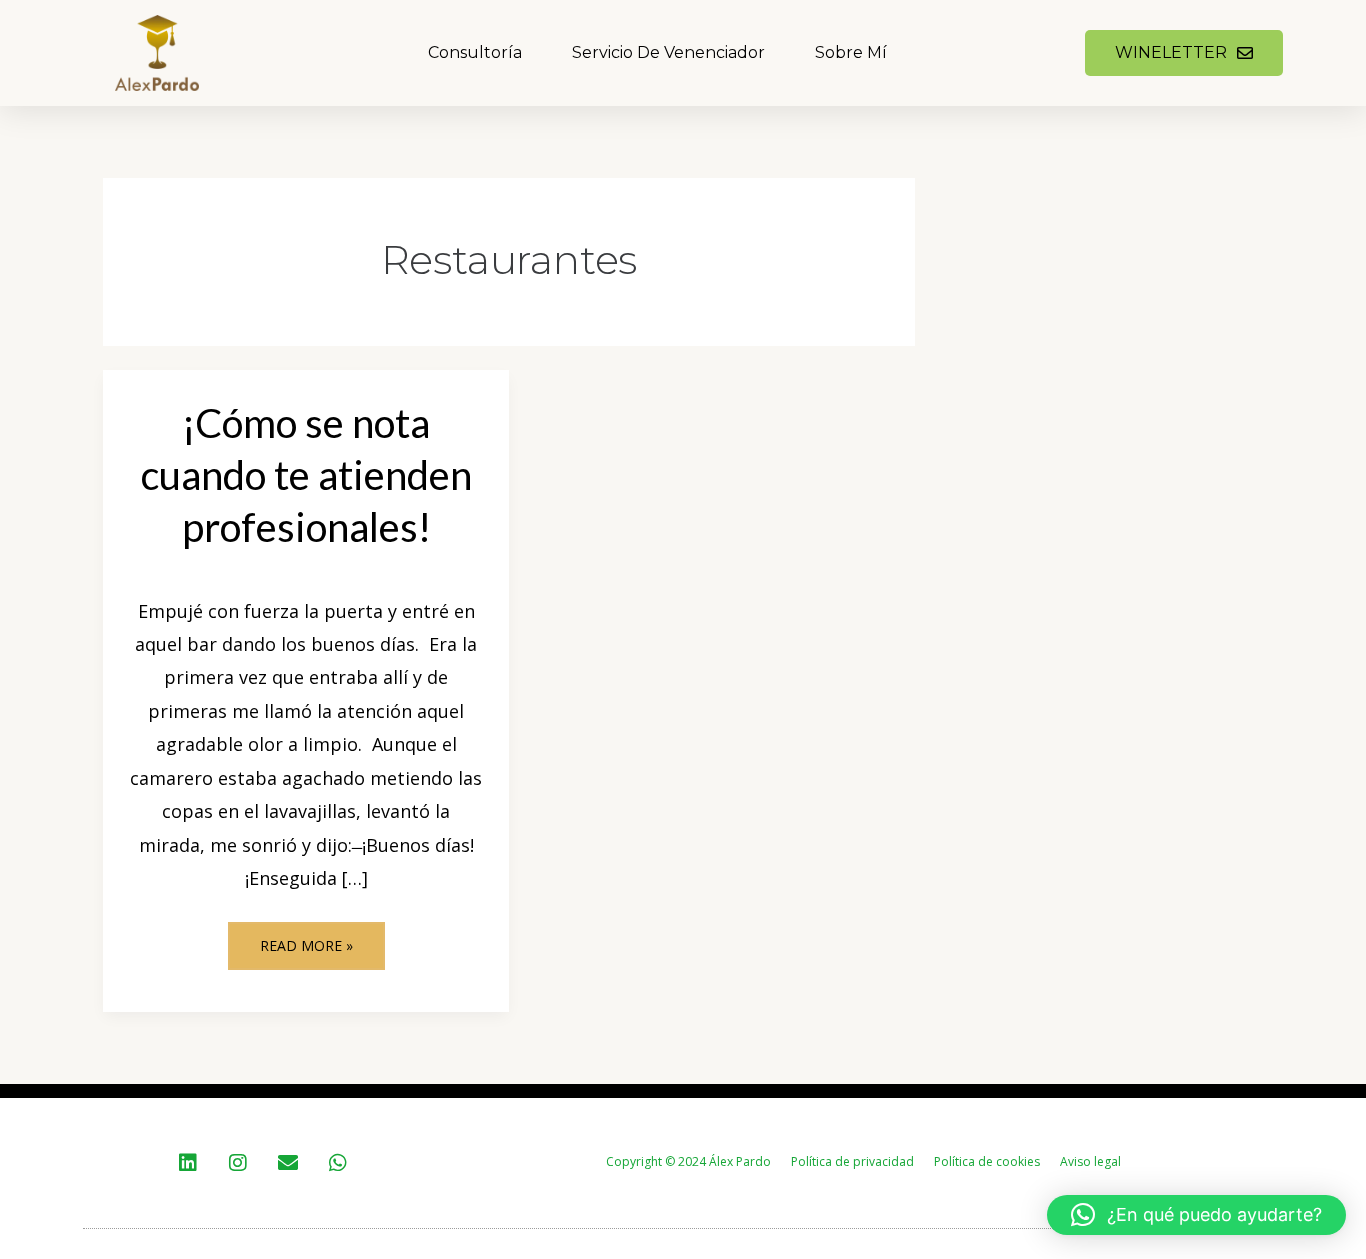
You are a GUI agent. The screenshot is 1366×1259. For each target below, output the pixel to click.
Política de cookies (987, 1161)
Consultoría (475, 52)
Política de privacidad (852, 1161)
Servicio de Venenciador (668, 52)
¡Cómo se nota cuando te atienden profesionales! (306, 475)
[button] (1196, 1215)
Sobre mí (851, 52)
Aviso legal (1090, 1161)
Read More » (316, 938)
